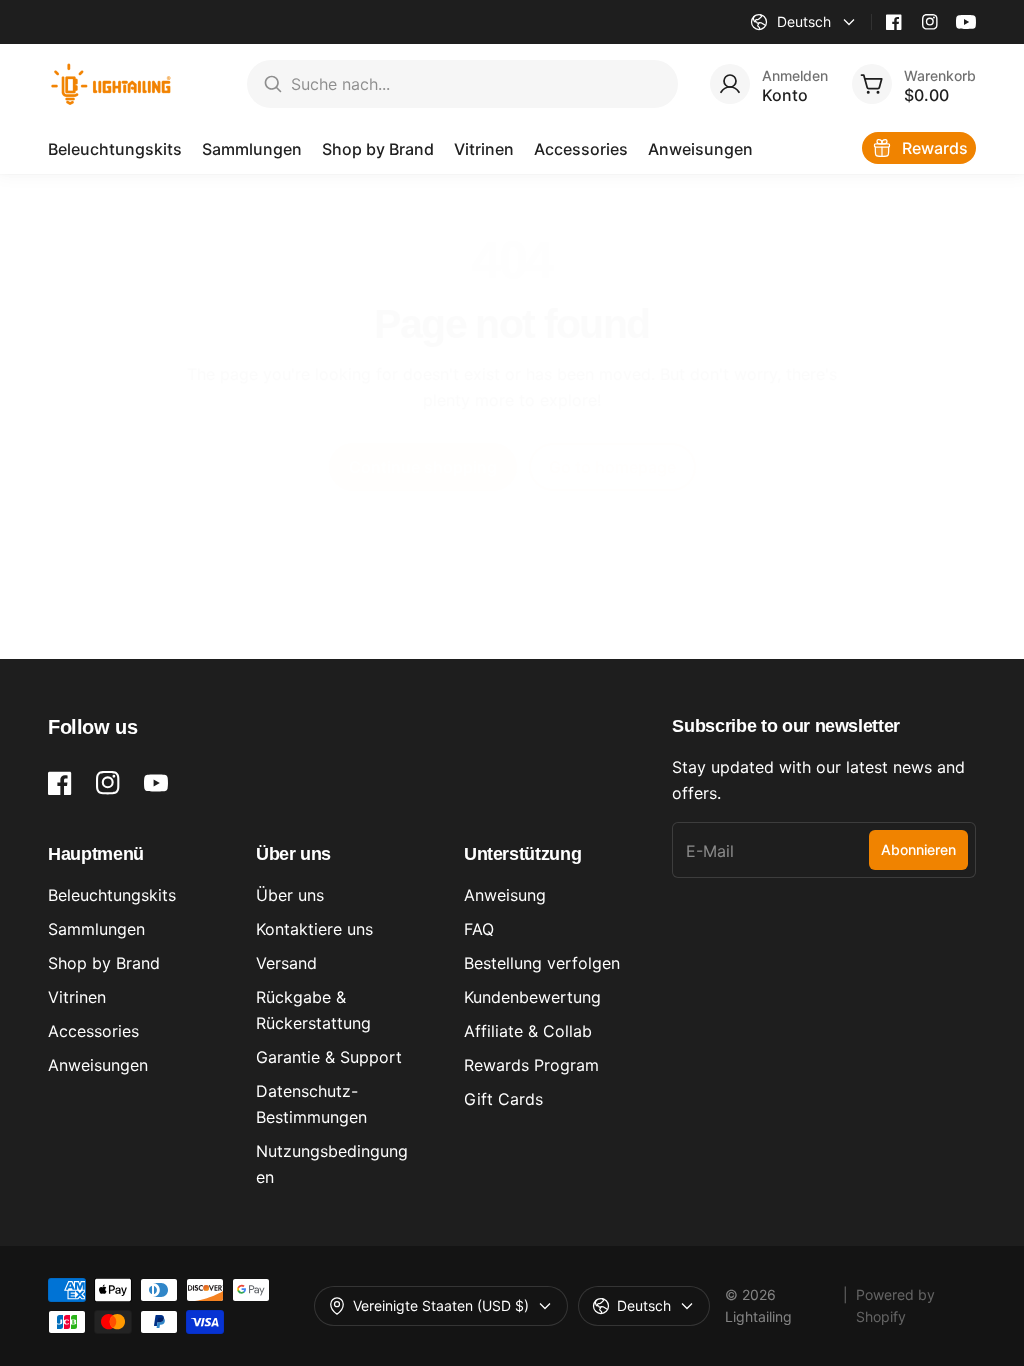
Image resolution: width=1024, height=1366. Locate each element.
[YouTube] (966, 22)
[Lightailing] (111, 84)
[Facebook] (894, 22)
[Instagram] (930, 22)
